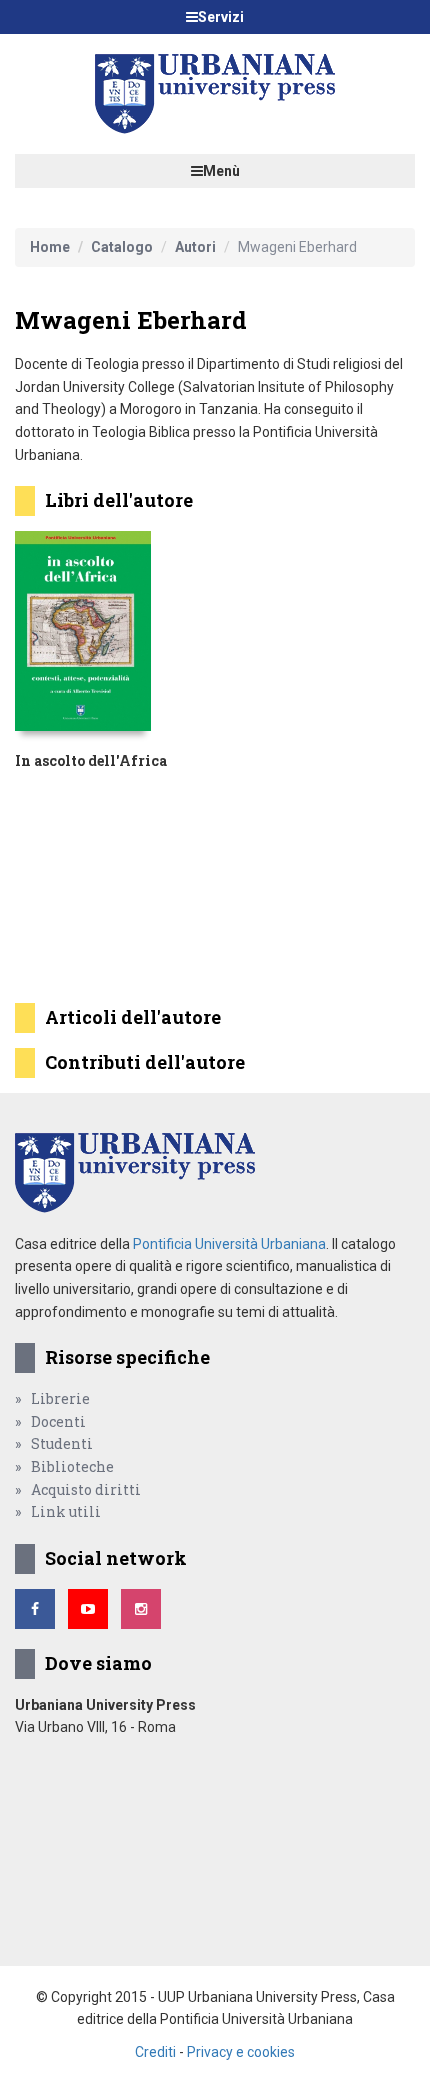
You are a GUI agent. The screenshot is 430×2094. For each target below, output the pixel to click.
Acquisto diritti (86, 1489)
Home (50, 247)
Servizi (221, 17)
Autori (195, 247)
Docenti (58, 1421)
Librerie (60, 1398)
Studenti (62, 1443)
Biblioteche (72, 1466)
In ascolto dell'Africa (91, 760)
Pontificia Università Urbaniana (229, 1244)
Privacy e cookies (241, 2052)
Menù (221, 171)
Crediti (155, 2052)
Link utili (66, 1511)
